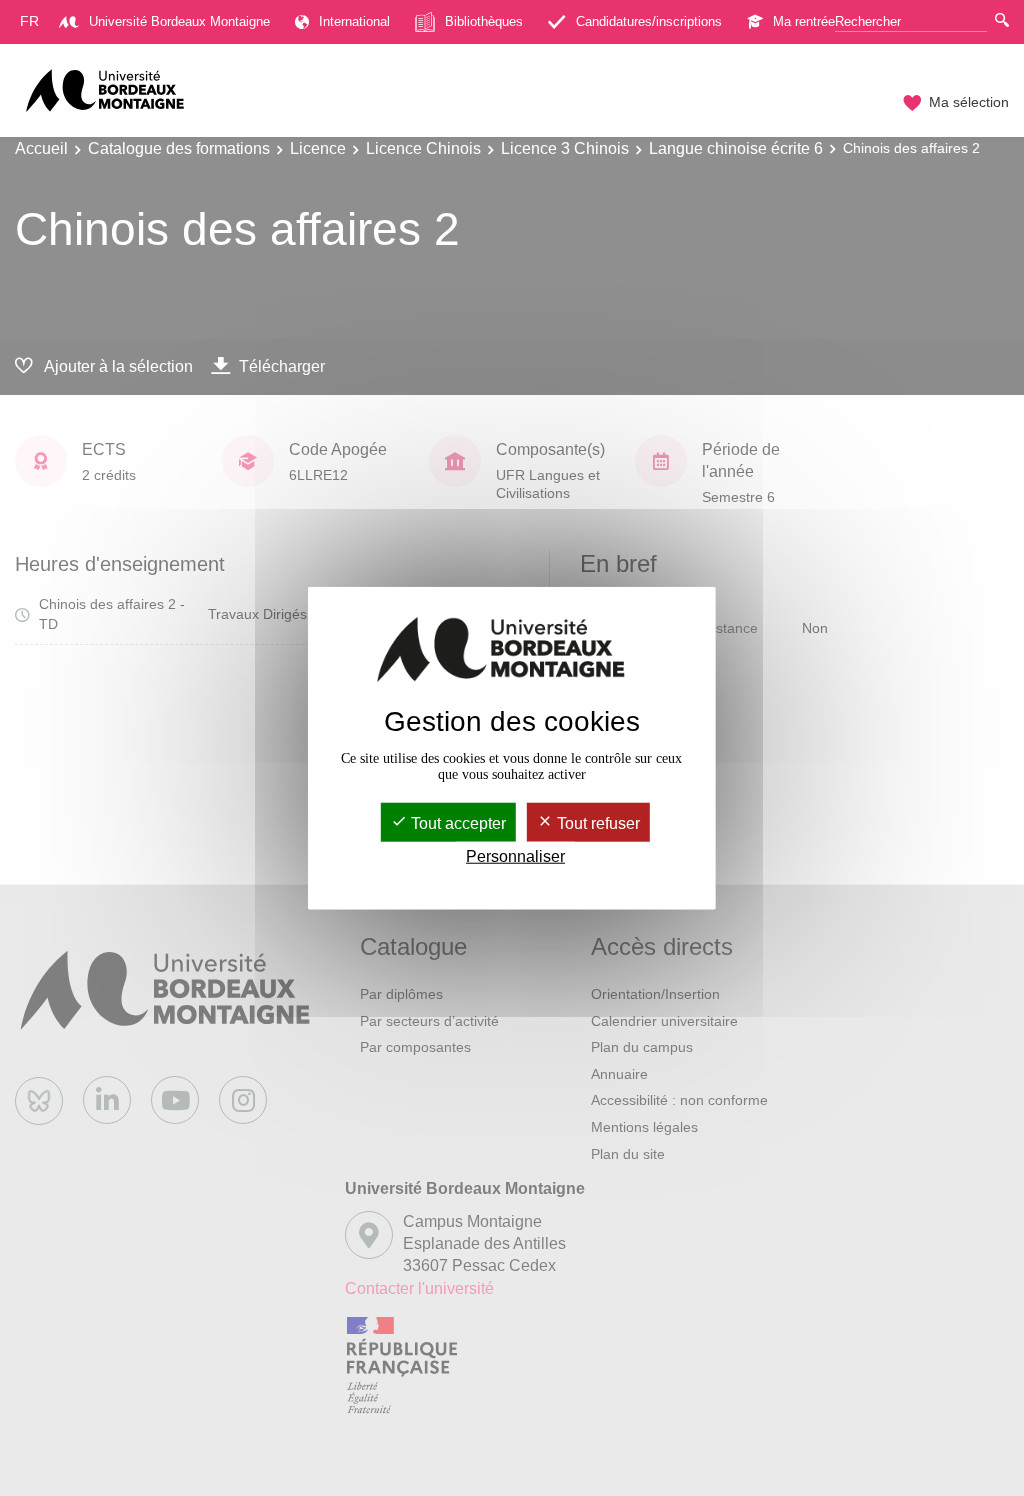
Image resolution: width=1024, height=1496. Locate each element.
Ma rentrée (804, 21)
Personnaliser (515, 856)
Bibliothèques (484, 21)
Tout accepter (456, 823)
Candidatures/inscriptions (649, 21)
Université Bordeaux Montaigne (179, 21)
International (354, 21)
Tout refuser (596, 823)
